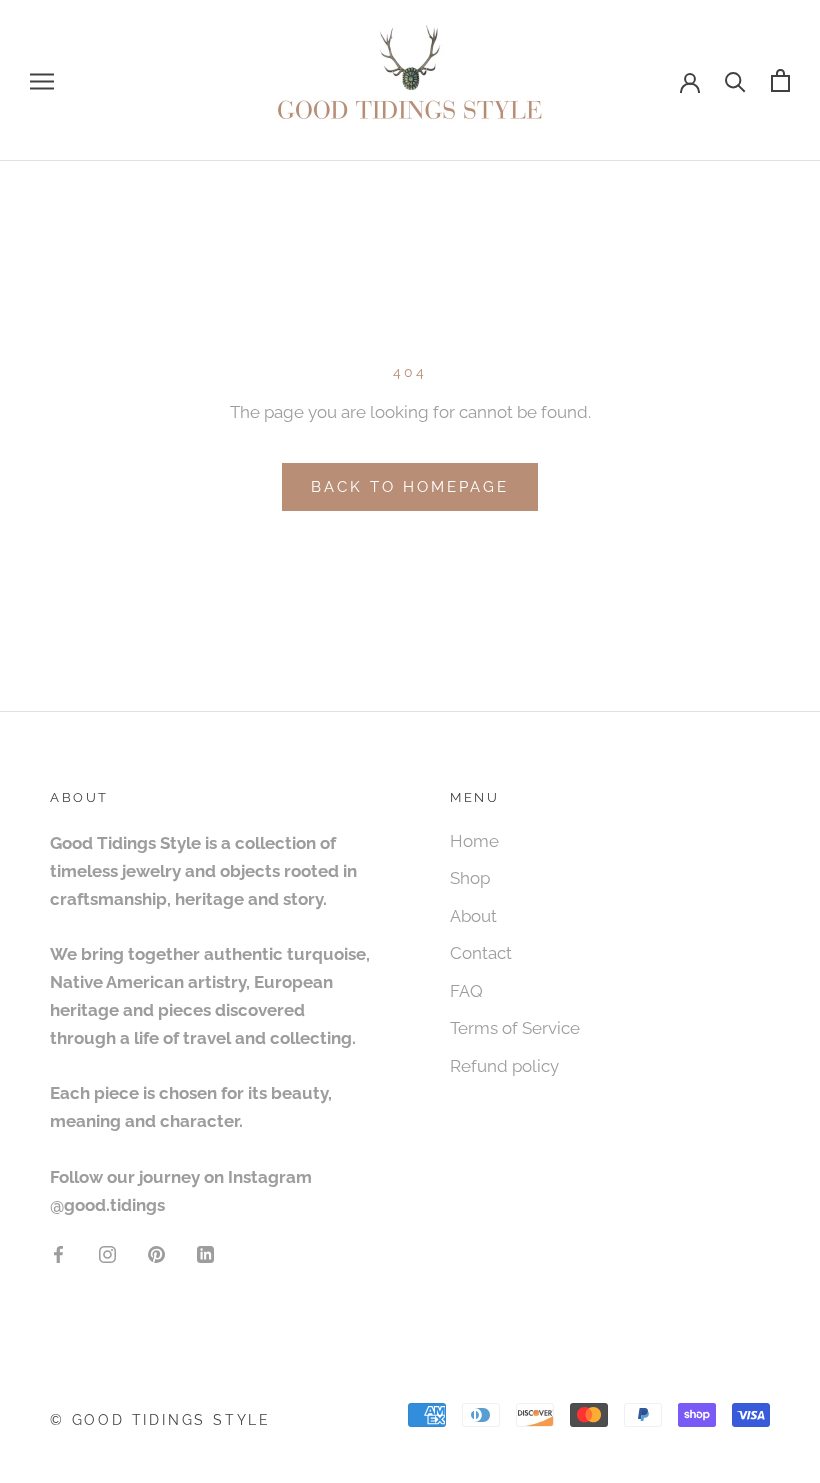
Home (474, 841)
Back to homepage (410, 487)
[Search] (735, 80)
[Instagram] (107, 1253)
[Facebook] (58, 1253)
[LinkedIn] (205, 1253)
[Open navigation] (42, 80)
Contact (481, 953)
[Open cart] (780, 80)
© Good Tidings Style (160, 1420)
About (473, 916)
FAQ (466, 991)
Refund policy (504, 1066)
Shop (470, 878)
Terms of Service (515, 1028)
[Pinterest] (156, 1253)
